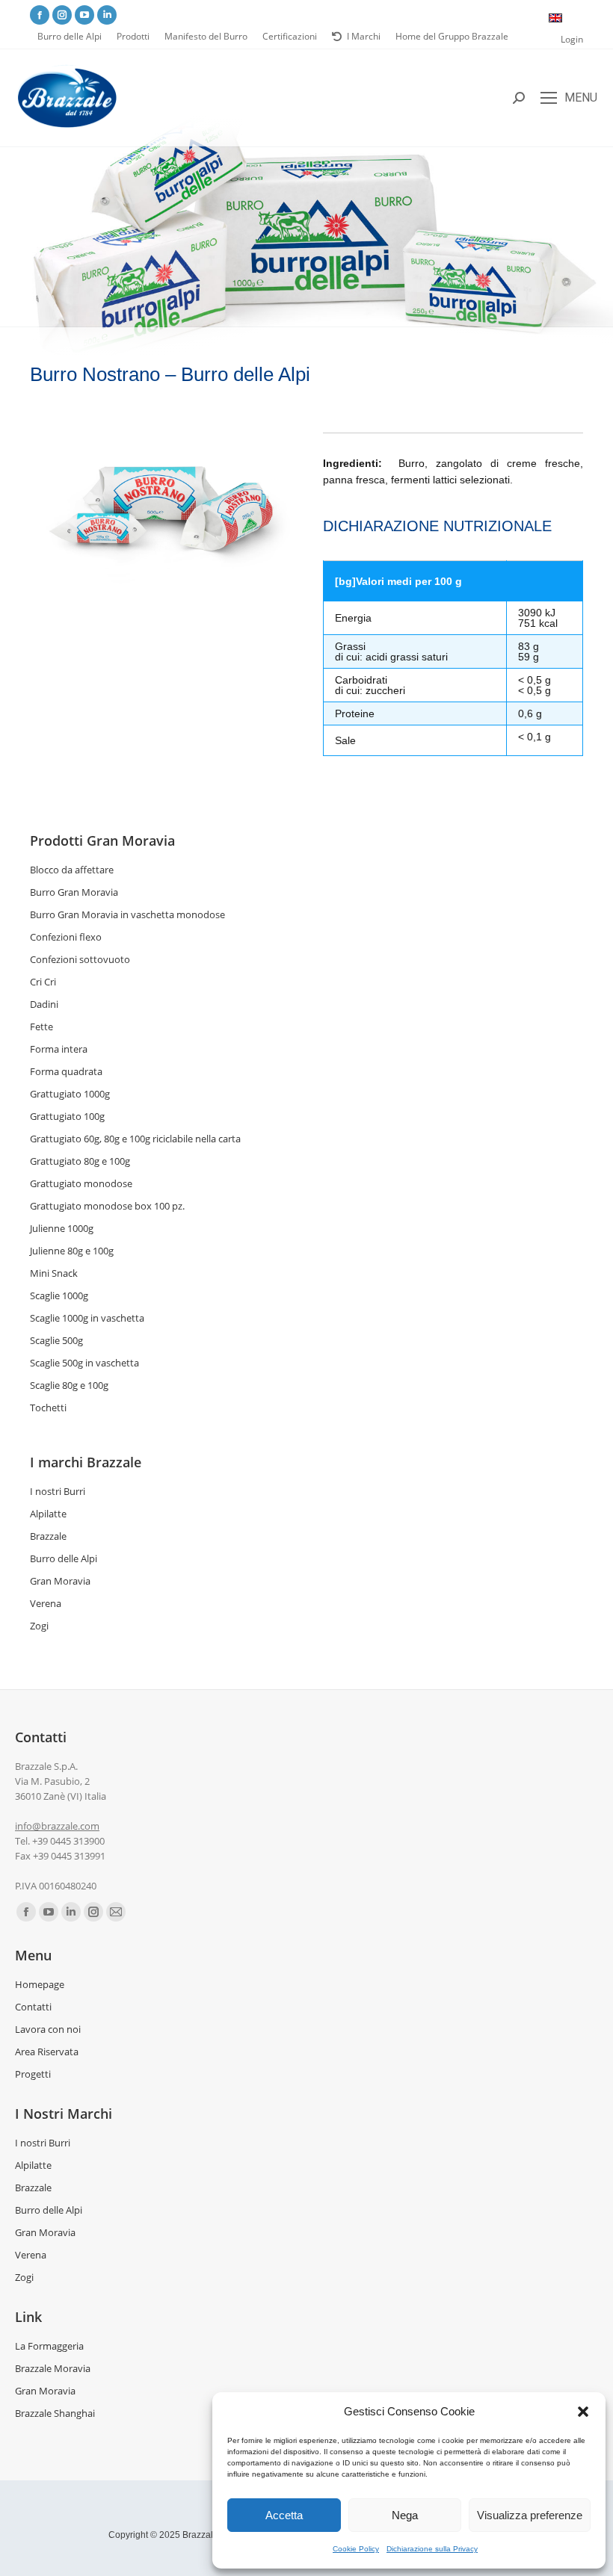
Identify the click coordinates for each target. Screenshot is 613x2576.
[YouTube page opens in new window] (84, 15)
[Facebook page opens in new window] (40, 15)
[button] (583, 2412)
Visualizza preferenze (530, 2515)
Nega (405, 2515)
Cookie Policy (356, 2549)
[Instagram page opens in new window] (62, 15)
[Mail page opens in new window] (116, 1912)
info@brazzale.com (57, 1826)
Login (572, 39)
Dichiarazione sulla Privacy (432, 2549)
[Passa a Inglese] (555, 18)
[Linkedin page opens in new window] (107, 15)
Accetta (284, 2515)
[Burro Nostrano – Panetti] (160, 509)
